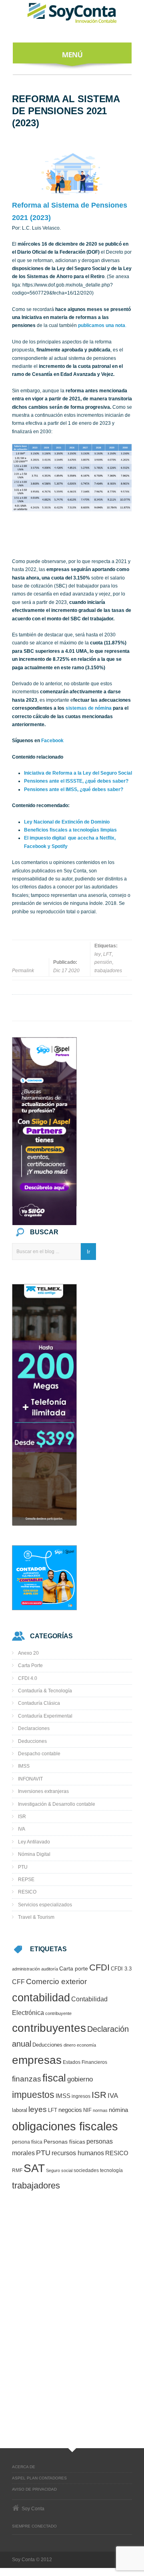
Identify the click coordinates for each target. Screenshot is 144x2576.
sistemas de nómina (89, 708)
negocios (70, 2110)
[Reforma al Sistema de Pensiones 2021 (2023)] (72, 173)
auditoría (50, 1969)
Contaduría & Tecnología (45, 1691)
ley (98, 954)
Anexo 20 (28, 1653)
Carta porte (74, 1969)
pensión (103, 962)
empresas (37, 2060)
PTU (23, 1867)
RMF (17, 2170)
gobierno (80, 2079)
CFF (18, 1982)
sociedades (86, 2170)
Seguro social (59, 2170)
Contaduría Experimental (45, 1716)
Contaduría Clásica (39, 1703)
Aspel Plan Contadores (39, 2478)
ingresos (81, 2096)
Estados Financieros (85, 2062)
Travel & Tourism (36, 1917)
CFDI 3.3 (121, 1969)
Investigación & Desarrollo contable (57, 1804)
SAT (34, 2168)
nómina (118, 2110)
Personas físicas (64, 2142)
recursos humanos (78, 2153)
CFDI (99, 1967)
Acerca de (24, 2467)
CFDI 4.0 (28, 1678)
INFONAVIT (30, 1779)
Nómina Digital (34, 1854)
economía (86, 2045)
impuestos (33, 2095)
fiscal (54, 2078)
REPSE (26, 1880)
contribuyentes (49, 2028)
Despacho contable (39, 1754)
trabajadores (108, 971)
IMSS (24, 1766)
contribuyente (58, 2013)
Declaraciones (34, 1728)
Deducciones (32, 1741)
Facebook (52, 741)
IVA (22, 1829)
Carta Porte (30, 1666)
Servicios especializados (45, 1905)
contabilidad (41, 1998)
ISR (22, 1817)
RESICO (27, 1892)
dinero (70, 2045)
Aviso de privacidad (34, 2489)
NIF (87, 2110)
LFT (107, 954)
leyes (38, 2109)
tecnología (111, 2170)
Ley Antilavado (34, 1842)
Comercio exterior (56, 1981)
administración (26, 1969)
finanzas (27, 2079)
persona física (27, 2142)
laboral (20, 2110)
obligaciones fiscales (65, 2126)
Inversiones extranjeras (43, 1791)
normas (100, 2110)
